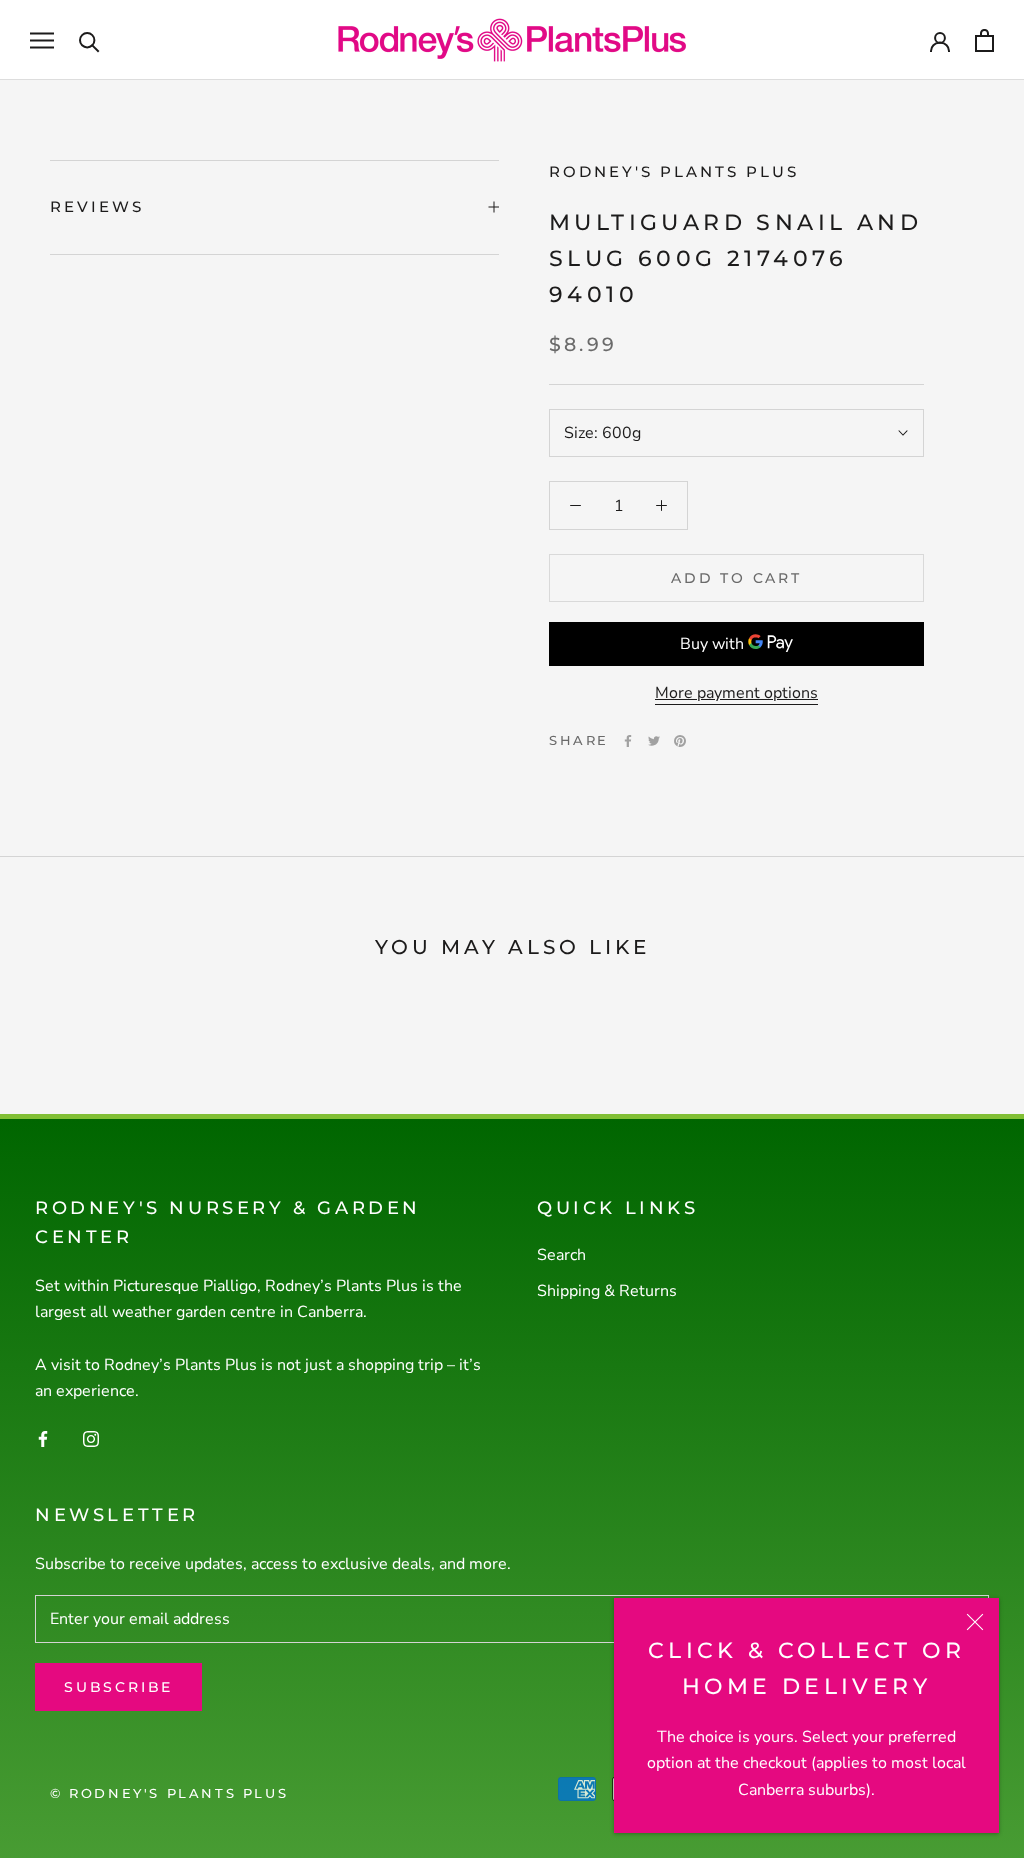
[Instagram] (91, 1438)
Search (561, 1255)
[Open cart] (984, 40)
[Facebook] (628, 741)
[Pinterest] (680, 741)
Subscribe (118, 1687)
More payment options (736, 693)
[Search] (89, 40)
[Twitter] (654, 741)
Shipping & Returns (607, 1291)
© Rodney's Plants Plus (169, 1793)
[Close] (975, 1622)
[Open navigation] (42, 40)
